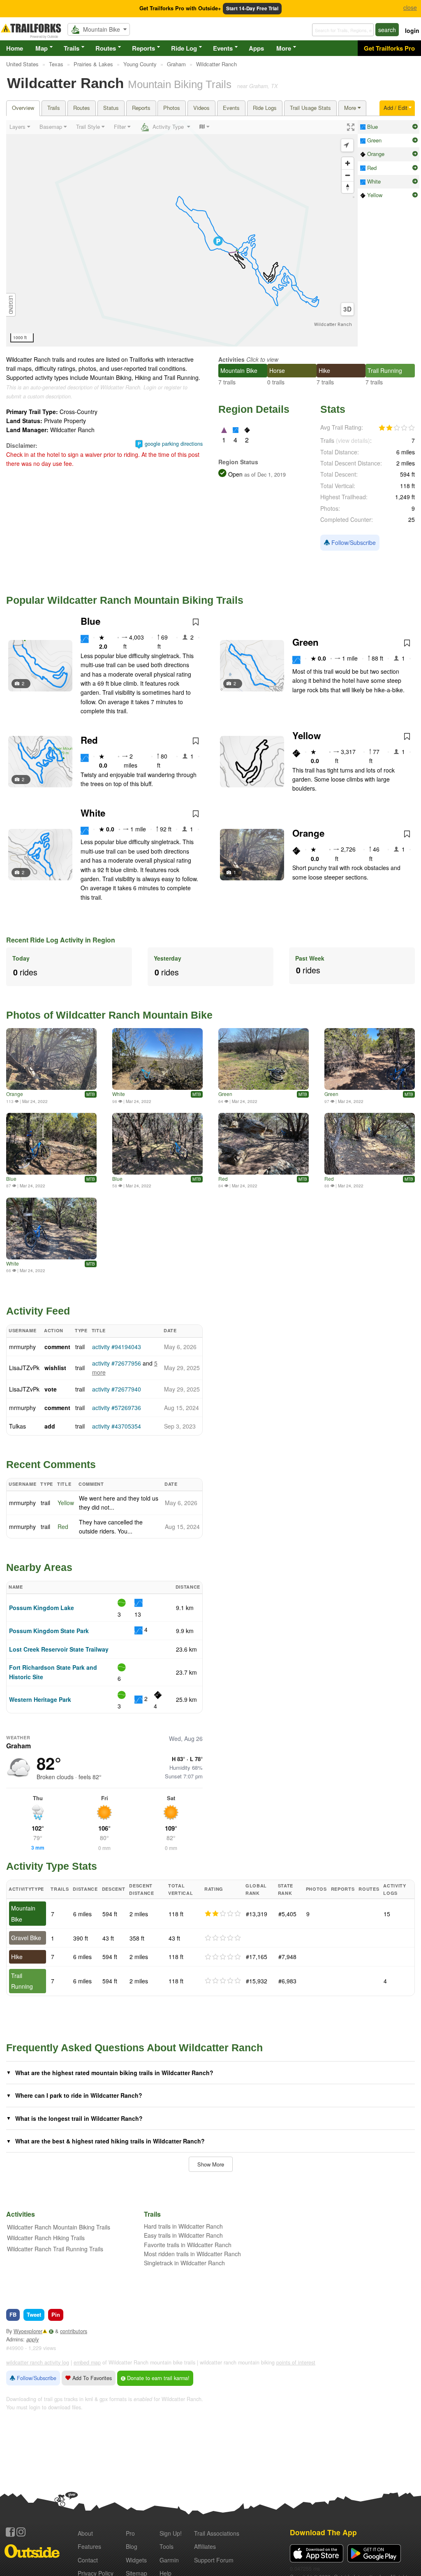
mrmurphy (22, 1347)
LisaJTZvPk (24, 1368)
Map (42, 48)
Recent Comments (51, 1464)
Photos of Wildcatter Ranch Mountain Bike (109, 1015)
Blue (90, 621)
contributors (74, 2331)
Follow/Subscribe (353, 542)
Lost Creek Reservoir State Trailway (59, 1649)
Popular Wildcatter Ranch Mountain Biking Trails (125, 600)
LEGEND (11, 305)
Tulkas (17, 1426)
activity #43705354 (117, 1426)
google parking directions (174, 444)
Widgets (136, 2560)
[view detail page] (415, 127)
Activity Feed (38, 1311)
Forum (214, 2560)
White (93, 813)
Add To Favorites (91, 2378)
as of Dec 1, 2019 (264, 475)
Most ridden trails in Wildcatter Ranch (192, 2254)
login (412, 30)
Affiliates (205, 2546)
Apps (256, 48)
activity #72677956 (117, 1363)
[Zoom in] (348, 163)
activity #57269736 (117, 1408)
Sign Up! (171, 2533)
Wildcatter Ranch (333, 325)
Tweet (34, 2314)
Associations (217, 2533)
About (85, 2533)
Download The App (323, 2532)
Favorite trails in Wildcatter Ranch (188, 2245)
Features (89, 2546)
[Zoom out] (348, 175)
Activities (231, 359)
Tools (167, 2546)
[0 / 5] (223, 1938)
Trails (72, 48)
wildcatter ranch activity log (38, 2362)
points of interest (296, 2362)
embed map (87, 2362)
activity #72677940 (117, 1389)
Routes (106, 48)
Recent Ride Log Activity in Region (61, 940)
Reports (143, 48)
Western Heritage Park (40, 1699)
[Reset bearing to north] (348, 187)
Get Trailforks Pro (389, 48)
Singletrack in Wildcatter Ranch (184, 2263)
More (284, 48)
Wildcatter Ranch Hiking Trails (46, 2238)
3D (347, 309)
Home (15, 48)
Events (223, 48)
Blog (132, 2546)
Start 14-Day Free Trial (252, 8)
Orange (308, 833)
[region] (182, 233)
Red (89, 740)
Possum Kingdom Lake (42, 1608)
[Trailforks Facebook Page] (10, 2532)
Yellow (306, 735)
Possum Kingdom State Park (49, 1631)
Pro (130, 2533)
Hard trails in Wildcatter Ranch (183, 2226)
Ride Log (184, 48)
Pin (56, 2314)
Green (305, 642)
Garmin (169, 2560)
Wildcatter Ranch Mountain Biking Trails (59, 2227)
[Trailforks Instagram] (21, 2532)
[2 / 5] (223, 1914)
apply (32, 2339)
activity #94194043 (117, 1347)
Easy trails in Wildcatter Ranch (183, 2235)
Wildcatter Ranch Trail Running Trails (55, 2249)
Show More (211, 2164)
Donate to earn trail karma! (157, 2378)
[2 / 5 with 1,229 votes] (397, 428)
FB (13, 2314)
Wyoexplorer (28, 2331)
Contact (88, 2560)
